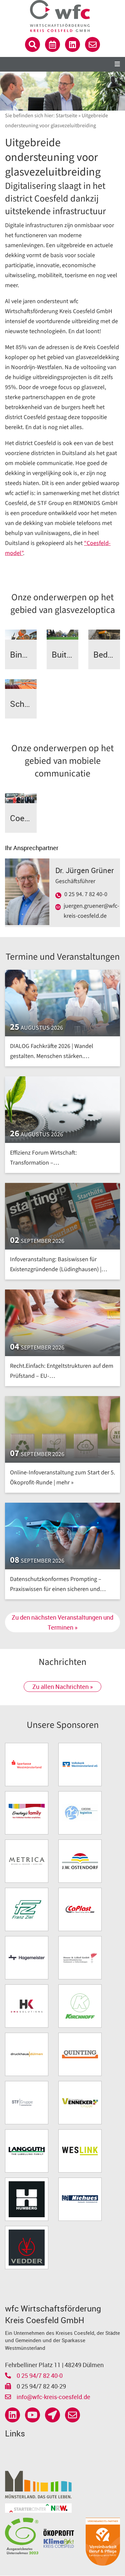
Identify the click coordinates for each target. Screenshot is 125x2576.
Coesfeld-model (23, 818)
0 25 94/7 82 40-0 (39, 2375)
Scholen (23, 704)
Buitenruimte (65, 654)
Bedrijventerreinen (107, 654)
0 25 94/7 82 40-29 (41, 2386)
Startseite (66, 116)
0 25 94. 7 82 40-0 (86, 894)
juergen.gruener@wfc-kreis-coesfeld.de (91, 911)
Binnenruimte (23, 654)
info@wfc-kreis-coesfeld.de (53, 2397)
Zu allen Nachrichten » (62, 1687)
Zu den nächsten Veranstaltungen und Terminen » (62, 1622)
